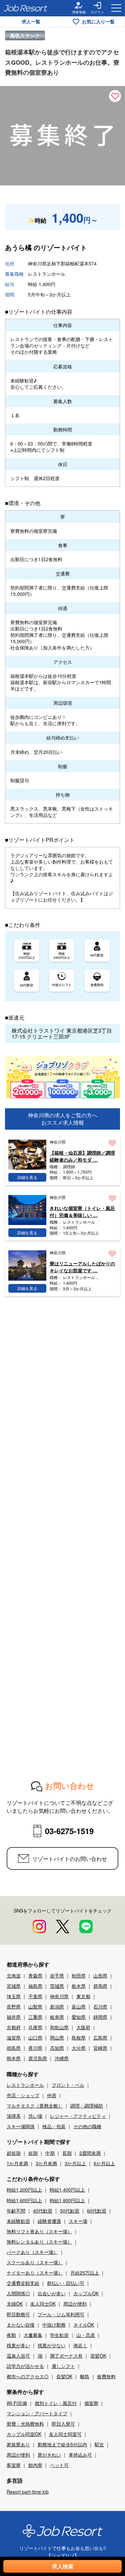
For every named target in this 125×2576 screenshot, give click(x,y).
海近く (80, 2345)
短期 (33, 2153)
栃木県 (79, 1986)
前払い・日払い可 (66, 2283)
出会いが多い (52, 2293)
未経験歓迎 (18, 2221)
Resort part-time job (28, 2492)
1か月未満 (17, 2163)
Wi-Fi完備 (17, 2403)
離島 (85, 2376)
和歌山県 (59, 2027)
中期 (50, 2153)
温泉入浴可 (18, 2356)
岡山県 (57, 2038)
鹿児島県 (38, 2058)
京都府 (14, 2027)
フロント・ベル (68, 2085)
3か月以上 (75, 2163)
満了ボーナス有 (66, 2356)
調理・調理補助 (87, 2106)
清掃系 (14, 2116)
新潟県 (57, 2007)
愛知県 (79, 2017)
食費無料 (106, 2376)
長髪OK (64, 2376)
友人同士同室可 (65, 2434)
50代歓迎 (70, 2211)
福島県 (35, 1986)
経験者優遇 (49, 2221)
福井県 (14, 2017)
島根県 (79, 2038)
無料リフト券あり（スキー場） (39, 2231)
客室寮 (14, 2465)
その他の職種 (87, 2126)
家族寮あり (18, 2444)
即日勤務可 (18, 2314)
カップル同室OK (24, 2434)
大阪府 (83, 2027)
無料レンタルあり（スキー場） (39, 2242)
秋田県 (79, 1976)
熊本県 (14, 2058)
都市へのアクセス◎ (28, 2376)
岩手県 (57, 1976)
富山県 (79, 2007)
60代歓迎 (97, 2211)
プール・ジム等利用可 (61, 2314)
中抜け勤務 (54, 2325)
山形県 (100, 1976)
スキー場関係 (21, 2126)
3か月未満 (46, 2163)
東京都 (83, 1996)
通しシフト (63, 2366)
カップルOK (86, 2293)
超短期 (14, 2153)
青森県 (35, 1976)
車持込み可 (80, 2455)
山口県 (35, 2038)
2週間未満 (90, 2153)
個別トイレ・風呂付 (56, 2403)
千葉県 (35, 1996)
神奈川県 (59, 1996)
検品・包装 (54, 2126)
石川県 (100, 2007)
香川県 (35, 2048)
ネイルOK (84, 2325)
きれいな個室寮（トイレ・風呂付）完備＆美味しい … (82, 1211)
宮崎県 (100, 2048)
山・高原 (86, 2335)
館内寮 (35, 2465)
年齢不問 (16, 2211)
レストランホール (25, 2085)
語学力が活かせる (25, 2366)
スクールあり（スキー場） (35, 2262)
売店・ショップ (23, 2095)
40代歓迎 (43, 2211)
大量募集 (33, 2335)
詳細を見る (27, 1177)
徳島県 (14, 2048)
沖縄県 (62, 2058)
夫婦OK (15, 2304)
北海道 (14, 1976)
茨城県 (57, 1986)
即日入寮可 (63, 2424)
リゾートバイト (64, 247)
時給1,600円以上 (24, 2200)
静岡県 (100, 2017)
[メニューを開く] (116, 8)
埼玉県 (14, 1996)
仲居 (52, 2095)
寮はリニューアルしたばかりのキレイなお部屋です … (82, 1267)
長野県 (14, 2007)
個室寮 (91, 2403)
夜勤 (11, 2335)
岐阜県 (57, 2017)
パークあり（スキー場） (32, 2252)
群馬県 (100, 1986)
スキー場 (78, 2221)
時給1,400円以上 (67, 2190)
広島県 (100, 2038)
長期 (67, 2153)
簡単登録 (79, 12)
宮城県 (14, 1986)
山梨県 (35, 2007)
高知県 (57, 2048)
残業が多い (18, 2345)
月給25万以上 (85, 2273)
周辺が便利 (75, 2304)
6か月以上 (104, 2163)
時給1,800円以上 (67, 2200)
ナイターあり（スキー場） (35, 2273)
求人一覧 (31, 21)
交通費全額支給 (23, 2283)
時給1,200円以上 (24, 2190)
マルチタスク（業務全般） (35, 2106)
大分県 (79, 2048)
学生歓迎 (59, 2335)
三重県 (35, 2017)
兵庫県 (35, 2027)
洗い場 (35, 2116)
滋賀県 (14, 2038)
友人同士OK (43, 2304)
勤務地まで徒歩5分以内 (62, 2444)
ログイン (97, 12)
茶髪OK (98, 2356)
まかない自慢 (21, 2325)
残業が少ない (52, 2345)
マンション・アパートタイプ (37, 2413)
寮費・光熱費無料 (25, 2424)
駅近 (99, 2444)
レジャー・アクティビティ (78, 2116)
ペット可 (59, 2465)
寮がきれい (49, 2455)
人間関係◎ (18, 2293)
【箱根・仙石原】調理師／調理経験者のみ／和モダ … (82, 1156)
